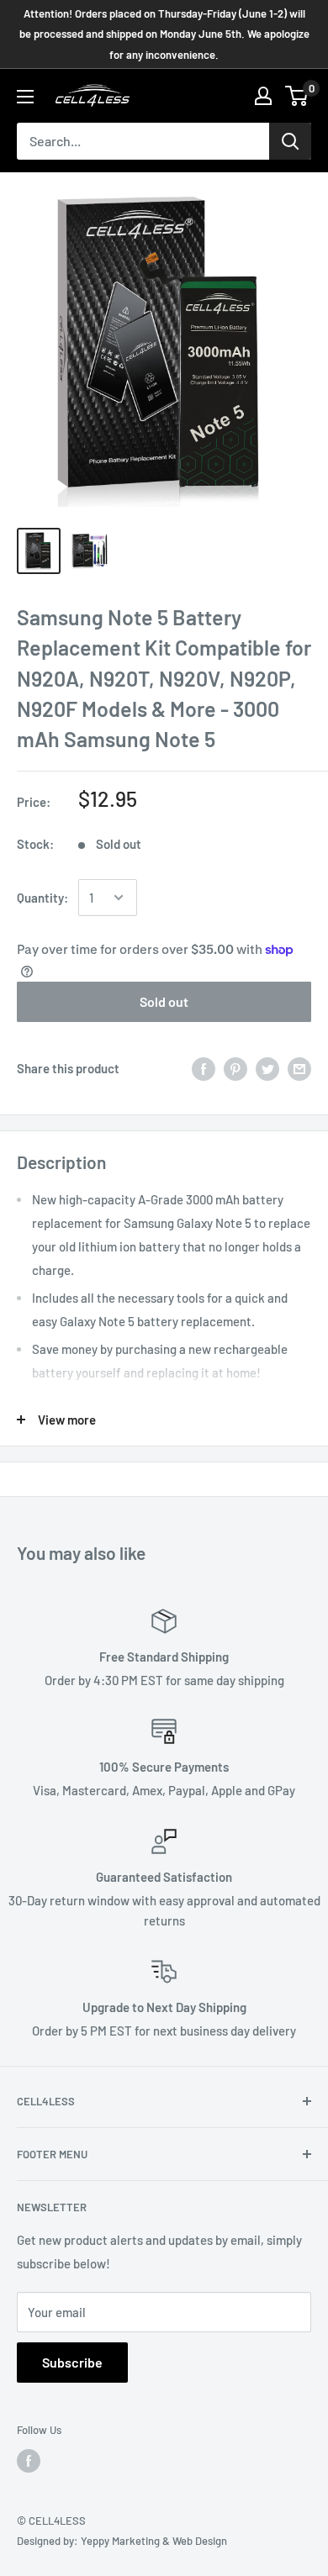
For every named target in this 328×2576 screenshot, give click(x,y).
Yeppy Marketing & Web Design (154, 2541)
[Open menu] (25, 97)
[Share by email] (299, 1068)
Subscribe (72, 2362)
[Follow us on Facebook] (29, 2461)
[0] (297, 96)
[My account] (263, 96)
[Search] (290, 141)
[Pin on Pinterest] (235, 1068)
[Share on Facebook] (204, 1068)
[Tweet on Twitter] (267, 1068)
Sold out (164, 1001)
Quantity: (42, 898)
